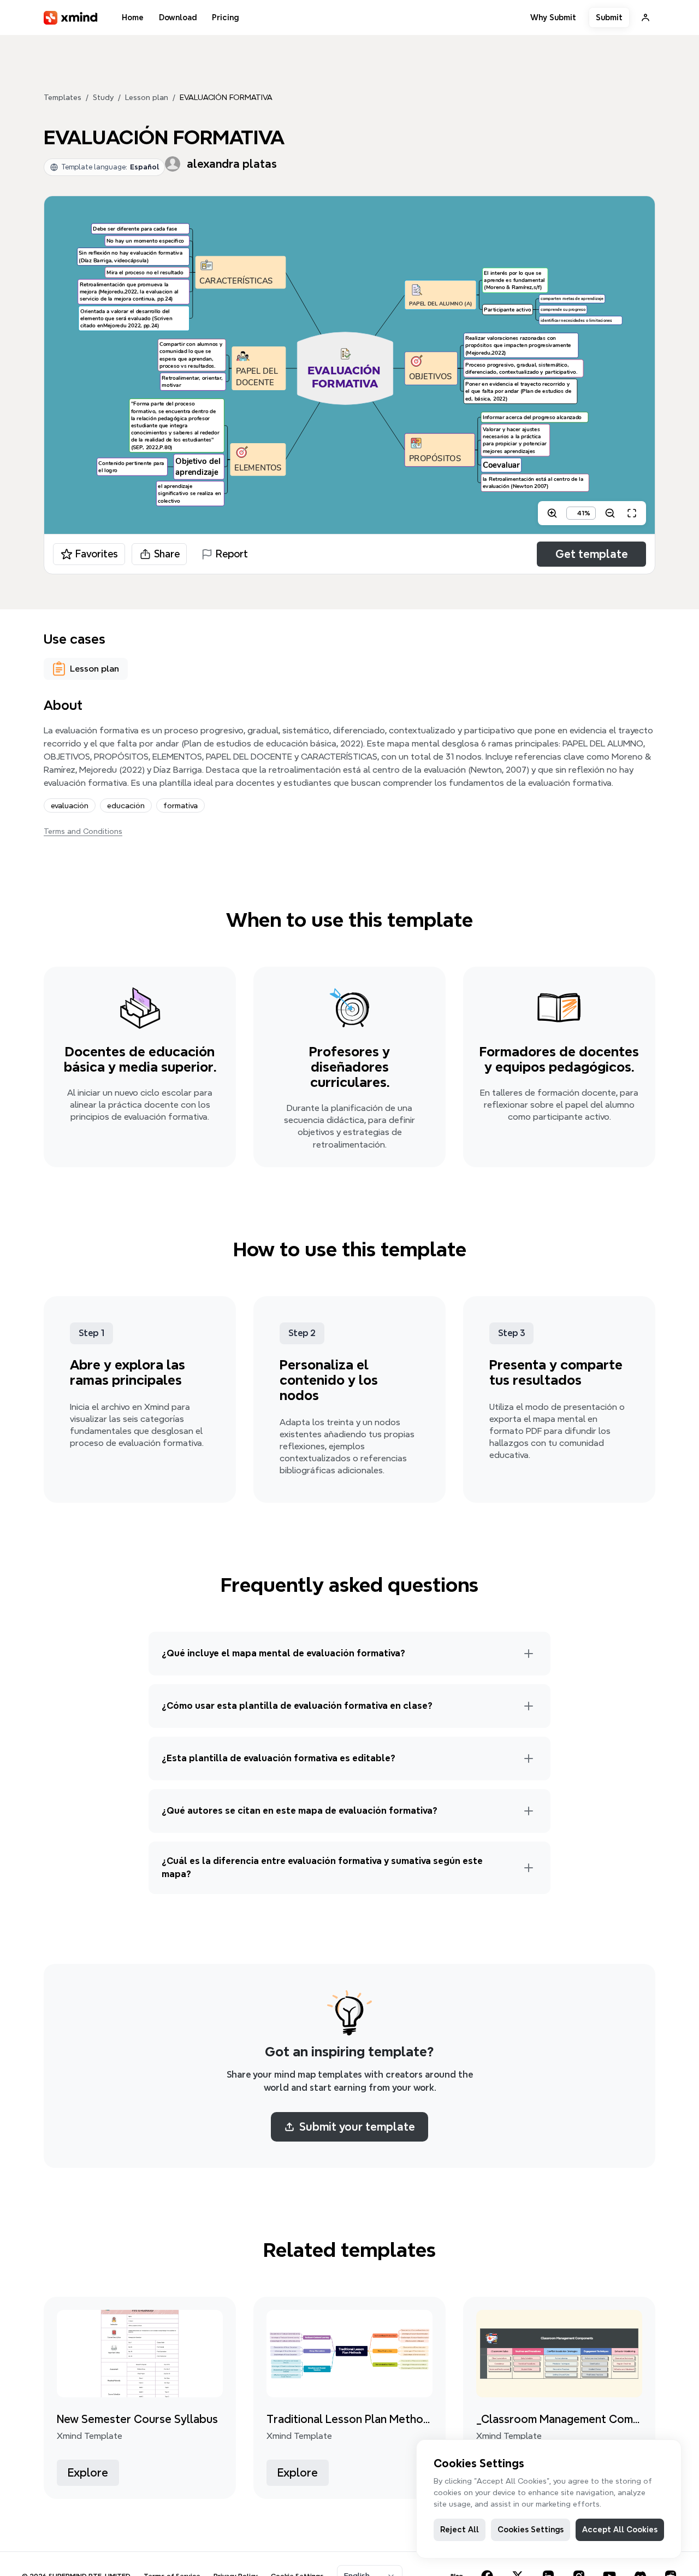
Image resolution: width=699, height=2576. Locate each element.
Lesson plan (147, 97)
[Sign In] (645, 17)
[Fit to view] (632, 513)
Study (103, 97)
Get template (592, 554)
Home (133, 17)
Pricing (225, 17)
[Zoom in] (552, 513)
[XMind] (71, 18)
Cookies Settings (531, 2530)
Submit (609, 17)
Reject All (460, 2530)
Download (178, 17)
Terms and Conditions (83, 831)
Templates (63, 97)
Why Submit (553, 17)
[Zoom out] (610, 513)
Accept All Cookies (620, 2530)
